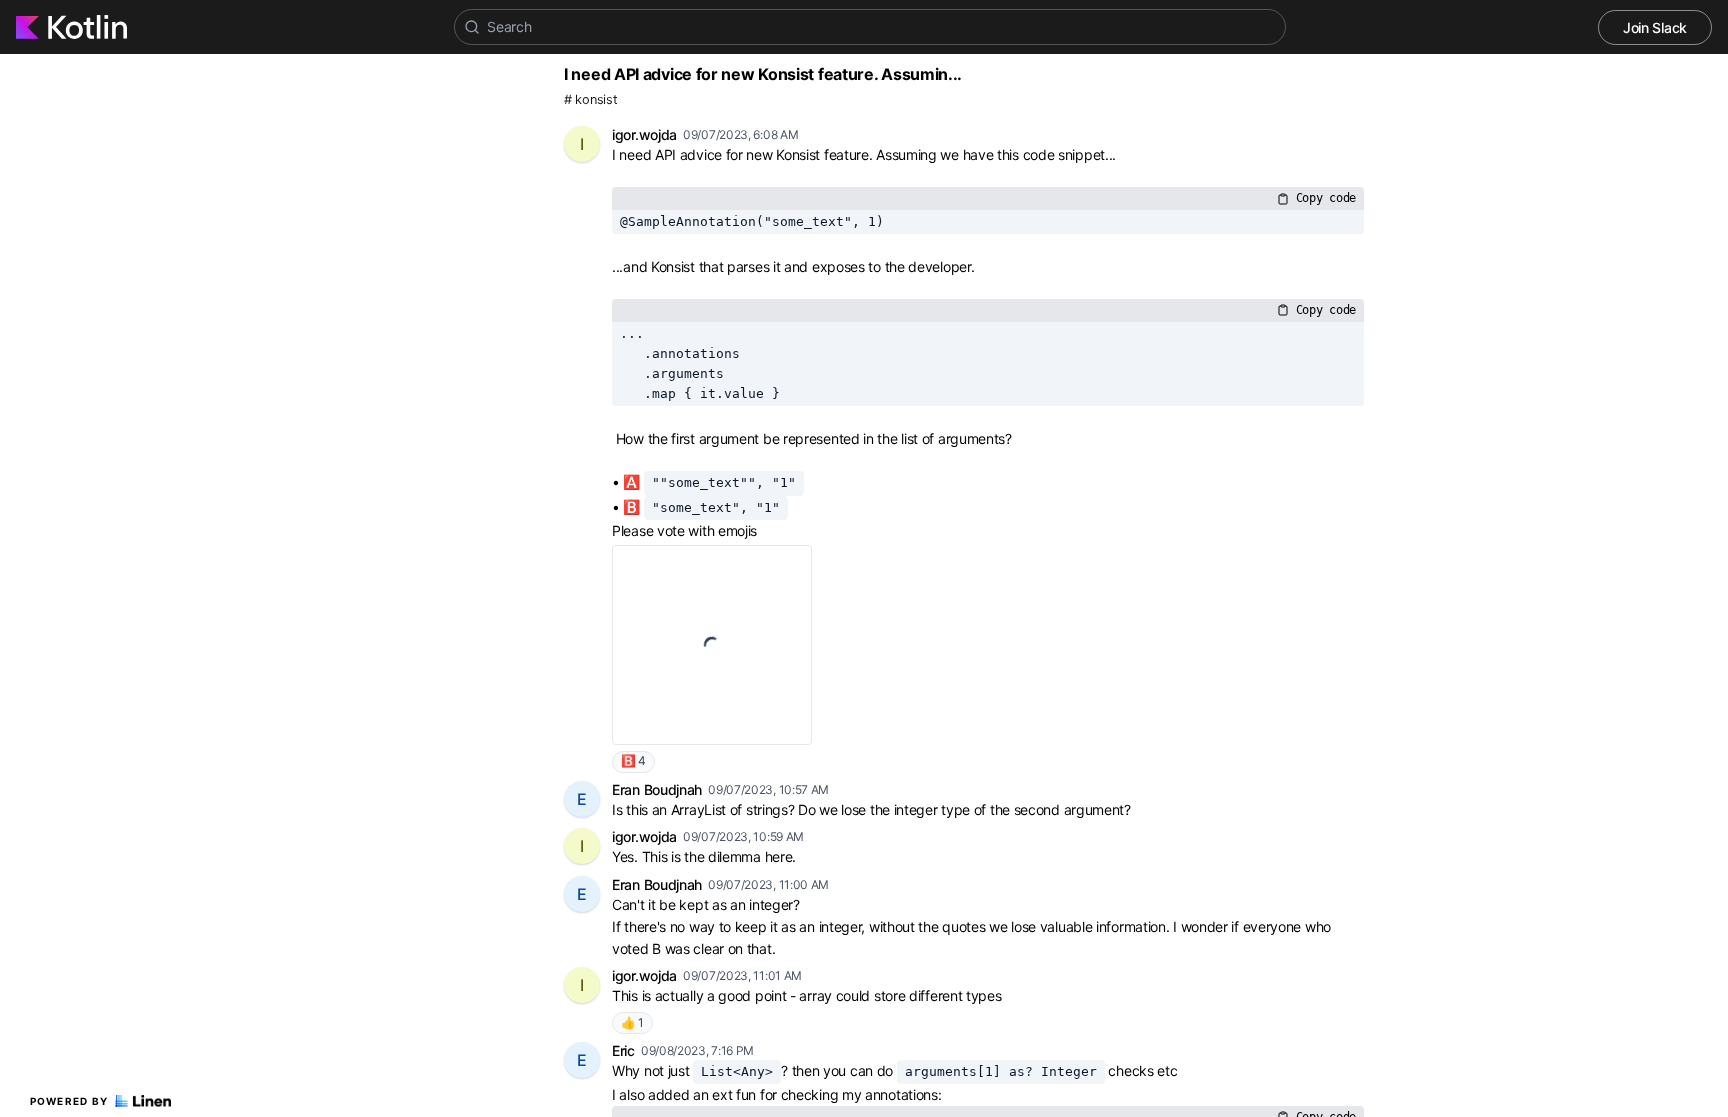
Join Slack (1655, 27)
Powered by (69, 1101)
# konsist (590, 99)
